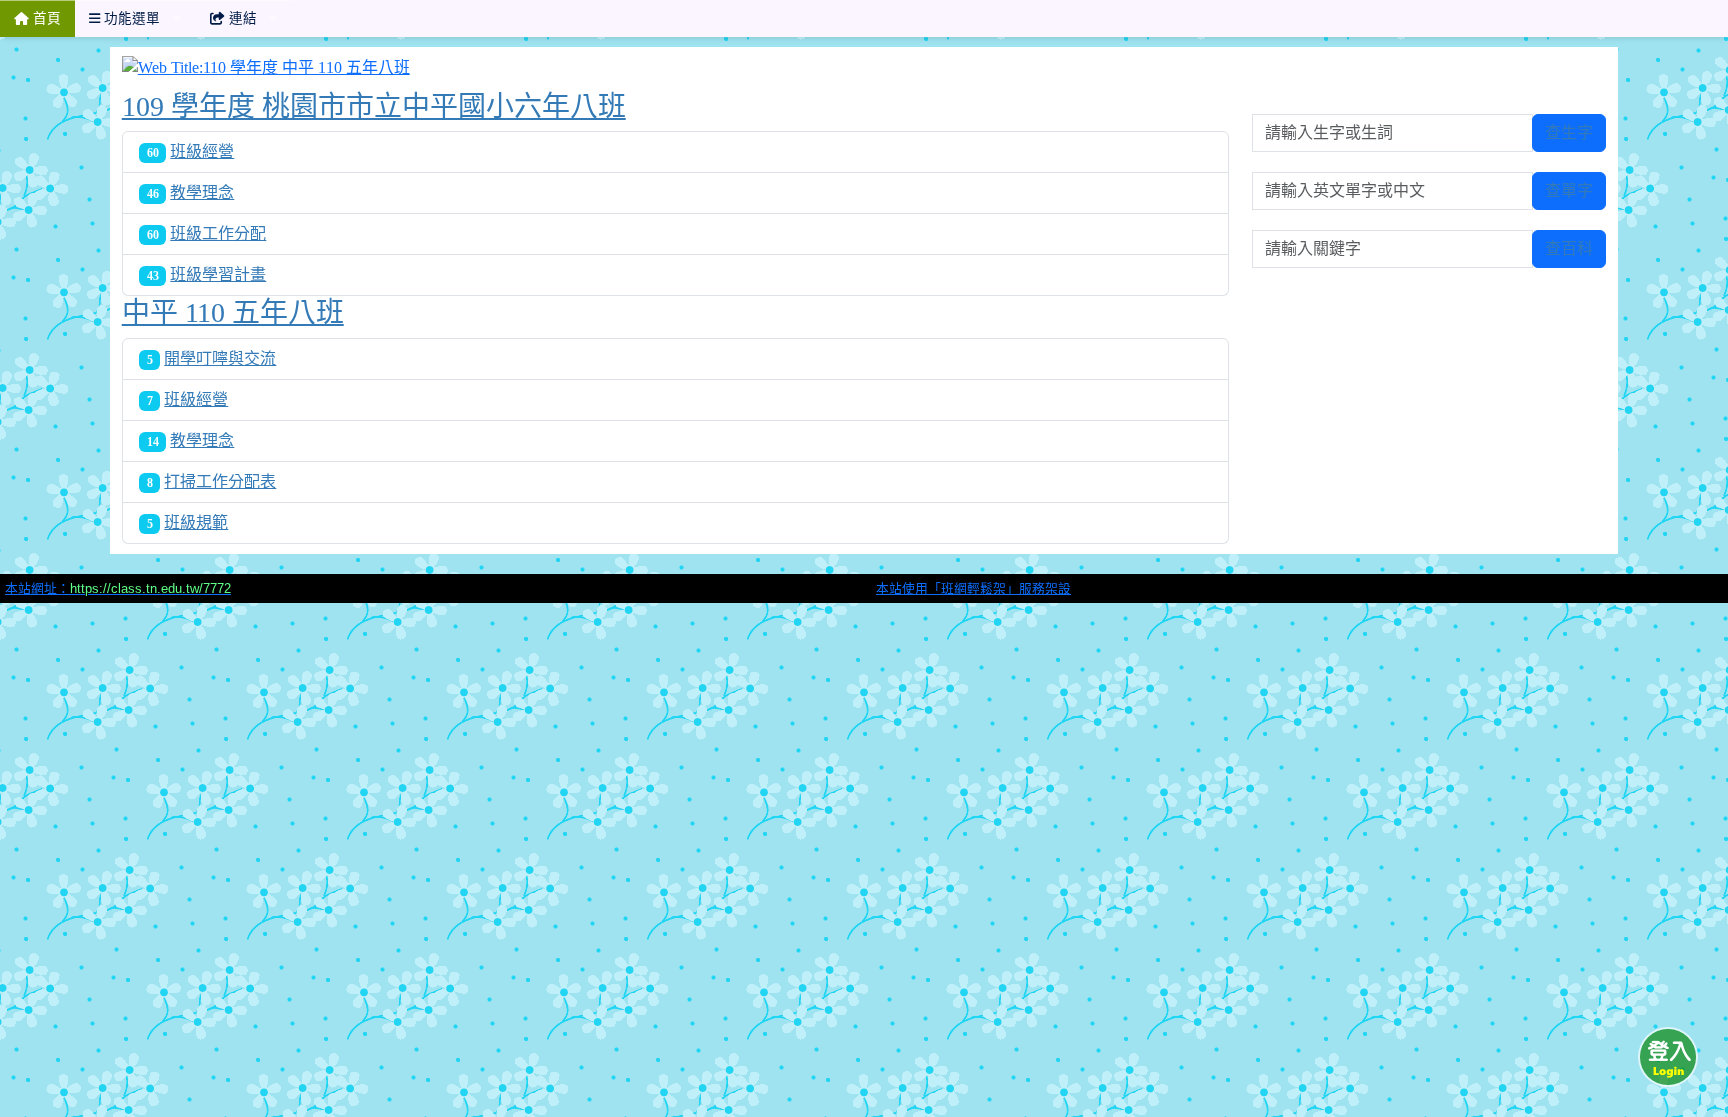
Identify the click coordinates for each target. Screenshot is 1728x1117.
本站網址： (118, 588)
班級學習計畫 (218, 274)
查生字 (1569, 132)
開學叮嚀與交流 (220, 358)
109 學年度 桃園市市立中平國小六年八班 (374, 106)
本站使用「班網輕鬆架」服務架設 (973, 588)
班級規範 (196, 522)
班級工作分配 (218, 233)
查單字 (1569, 190)
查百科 (1569, 248)
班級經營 (202, 151)
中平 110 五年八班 (233, 312)
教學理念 (202, 192)
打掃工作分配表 (220, 481)
